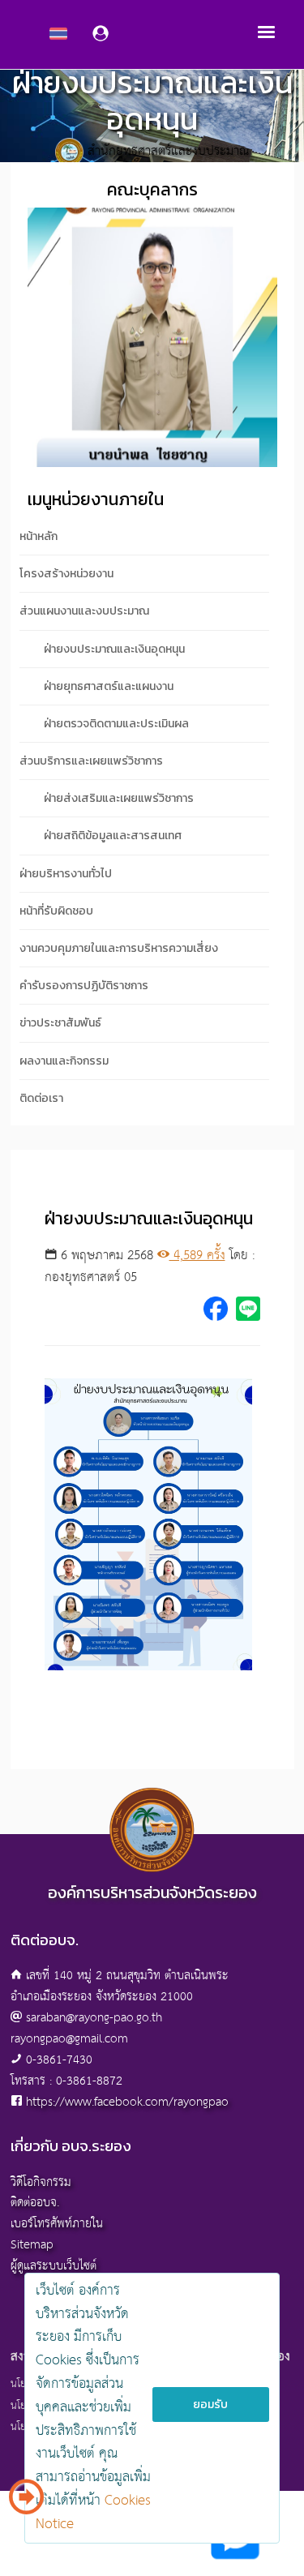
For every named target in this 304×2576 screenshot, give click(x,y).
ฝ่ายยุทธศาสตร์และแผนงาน (109, 686)
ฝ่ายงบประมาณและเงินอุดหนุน (114, 649)
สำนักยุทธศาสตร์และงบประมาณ (168, 152)
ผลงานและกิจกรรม (64, 1061)
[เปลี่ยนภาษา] (26, 2503)
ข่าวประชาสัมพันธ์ (60, 1023)
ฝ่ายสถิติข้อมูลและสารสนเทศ (113, 836)
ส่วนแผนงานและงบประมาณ (84, 611)
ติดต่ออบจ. (35, 2203)
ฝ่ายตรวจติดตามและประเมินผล (116, 724)
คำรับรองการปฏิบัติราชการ (84, 986)
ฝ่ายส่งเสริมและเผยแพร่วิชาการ (119, 798)
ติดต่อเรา (41, 1098)
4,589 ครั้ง (197, 1256)
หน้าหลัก (39, 536)
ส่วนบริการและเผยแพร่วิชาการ (91, 761)
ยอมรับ (210, 2405)
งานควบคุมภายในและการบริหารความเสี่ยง (119, 948)
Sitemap (32, 2245)
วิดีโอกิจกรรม (41, 2182)
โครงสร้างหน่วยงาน (66, 574)
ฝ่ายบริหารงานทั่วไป (66, 874)
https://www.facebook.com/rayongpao (127, 2102)
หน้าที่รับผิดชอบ (56, 911)
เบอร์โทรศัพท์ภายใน (57, 2224)
